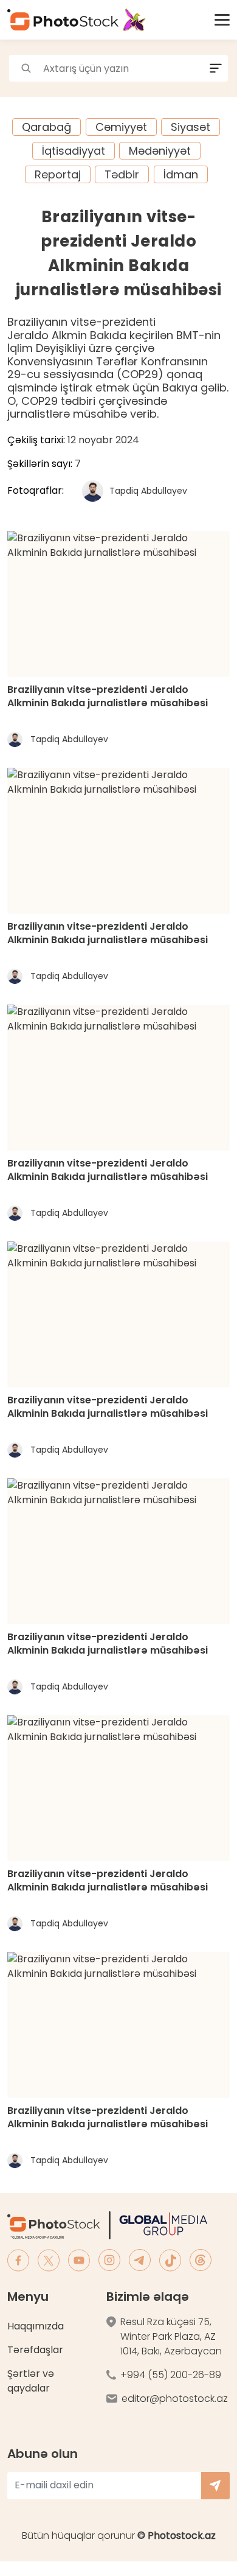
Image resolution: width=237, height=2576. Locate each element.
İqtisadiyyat (74, 151)
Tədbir (122, 174)
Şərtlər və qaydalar (31, 2381)
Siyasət (191, 127)
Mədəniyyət (160, 151)
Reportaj (58, 174)
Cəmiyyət (121, 127)
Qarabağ (46, 127)
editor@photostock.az (175, 2399)
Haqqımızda (36, 2326)
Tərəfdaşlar (35, 2350)
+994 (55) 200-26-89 (171, 2375)
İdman (181, 174)
